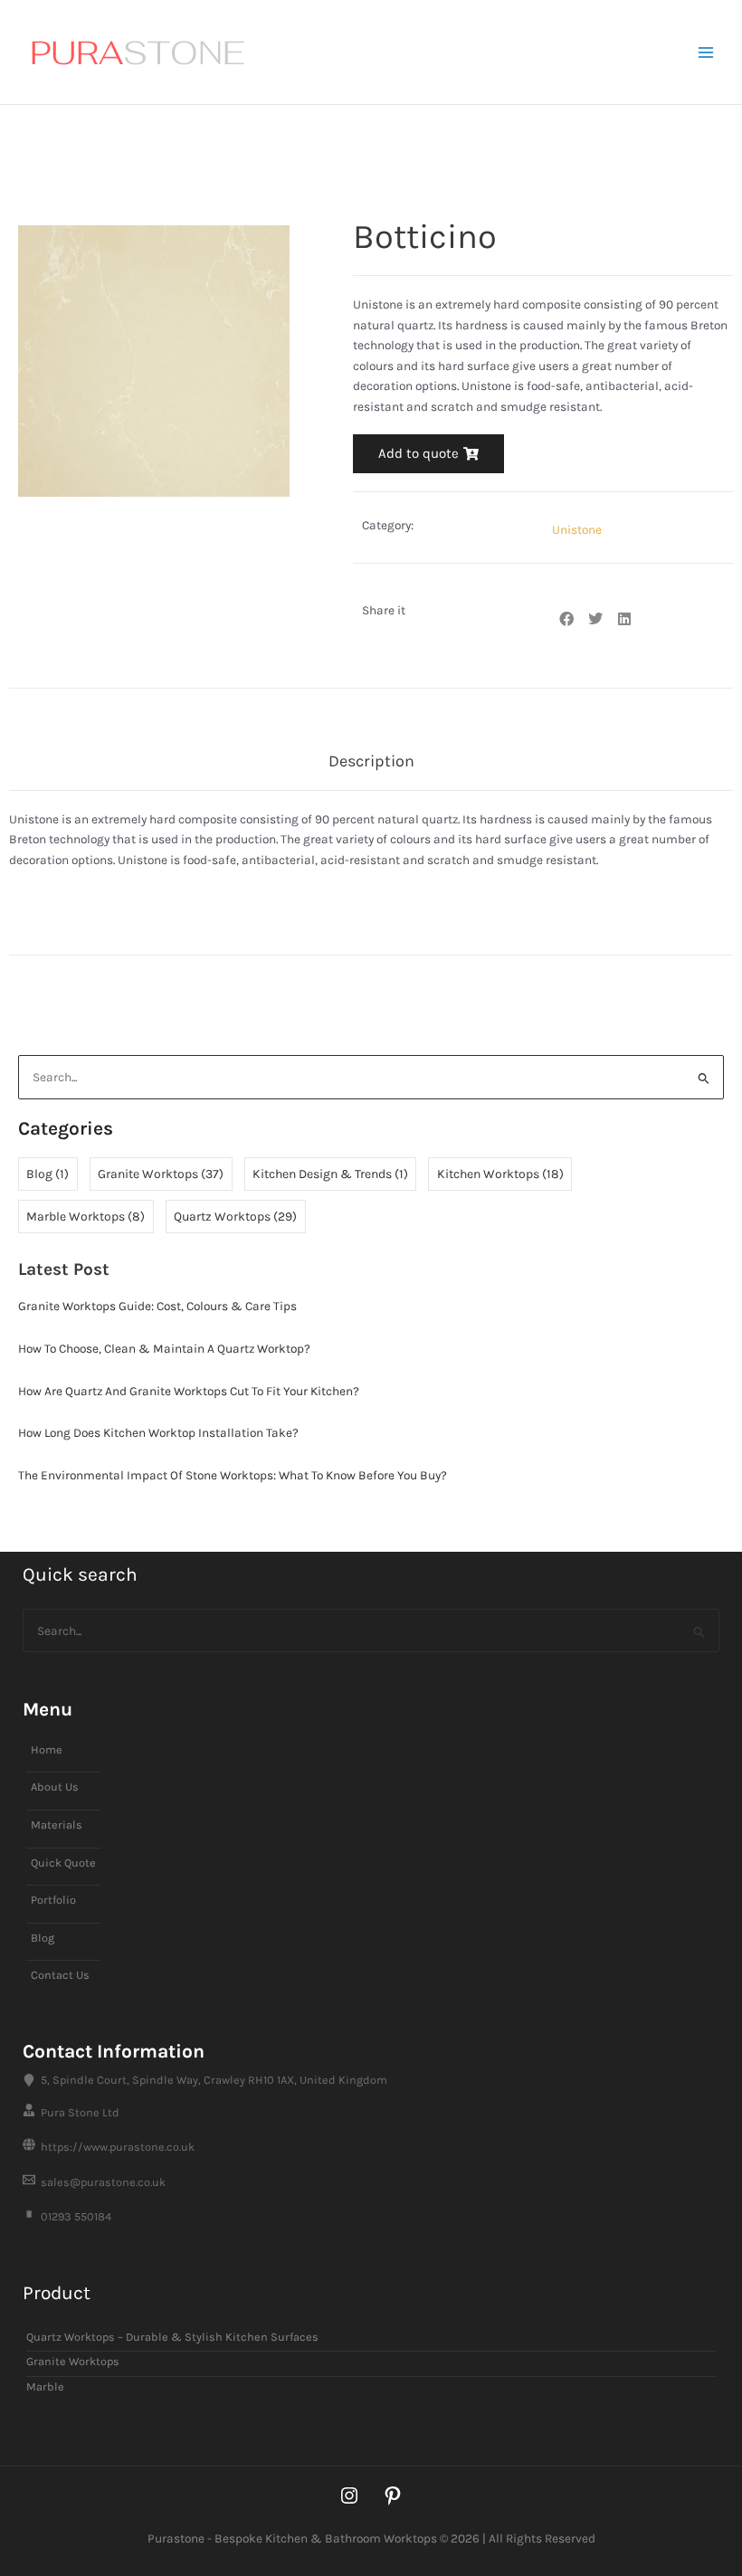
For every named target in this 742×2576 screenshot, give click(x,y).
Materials (57, 1825)
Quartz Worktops (235, 1217)
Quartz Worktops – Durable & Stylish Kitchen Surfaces (243, 187)
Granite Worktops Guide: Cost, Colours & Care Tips (157, 1306)
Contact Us (60, 1975)
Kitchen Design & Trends (330, 1174)
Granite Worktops (161, 1174)
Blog (48, 1174)
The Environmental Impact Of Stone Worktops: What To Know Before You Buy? (233, 1475)
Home (29, 187)
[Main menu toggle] (706, 52)
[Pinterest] (393, 2495)
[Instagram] (349, 2495)
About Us (55, 1787)
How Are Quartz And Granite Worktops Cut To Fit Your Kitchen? (189, 1391)
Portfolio (53, 1900)
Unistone (468, 187)
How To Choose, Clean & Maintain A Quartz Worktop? (164, 1348)
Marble (45, 2386)
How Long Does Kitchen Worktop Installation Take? (158, 1432)
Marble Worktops (86, 1217)
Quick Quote (63, 1863)
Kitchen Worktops (500, 1174)
